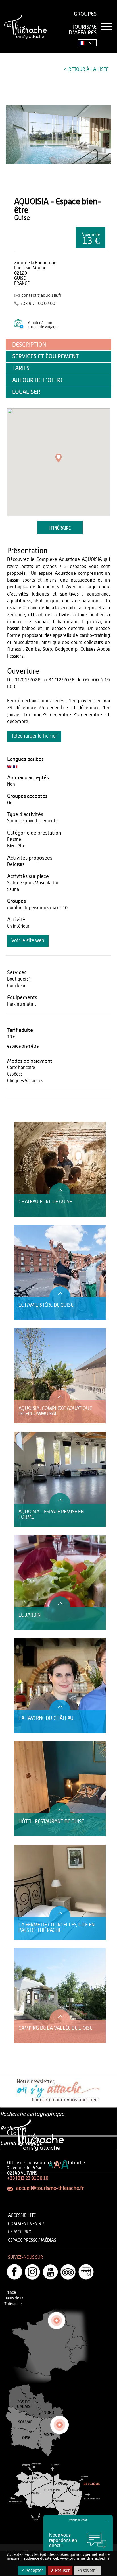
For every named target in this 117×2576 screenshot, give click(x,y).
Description (29, 345)
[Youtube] (50, 2272)
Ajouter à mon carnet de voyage (43, 325)
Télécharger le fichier (34, 736)
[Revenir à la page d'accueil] (26, 27)
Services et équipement (46, 356)
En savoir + (88, 2571)
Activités (22, 1107)
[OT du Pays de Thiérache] (58, 134)
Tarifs (21, 368)
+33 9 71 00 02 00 (37, 304)
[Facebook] (14, 2272)
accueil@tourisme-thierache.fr (50, 2188)
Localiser (26, 392)
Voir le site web (28, 941)
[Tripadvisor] (68, 2272)
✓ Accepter (32, 2571)
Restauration (25, 1113)
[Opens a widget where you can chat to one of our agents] (78, 2543)
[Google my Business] (86, 2272)
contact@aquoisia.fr (41, 295)
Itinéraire (60, 528)
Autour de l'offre (38, 380)
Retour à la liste (88, 69)
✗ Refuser (60, 2571)
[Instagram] (32, 2272)
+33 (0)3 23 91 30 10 (28, 2178)
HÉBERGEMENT (27, 1119)
